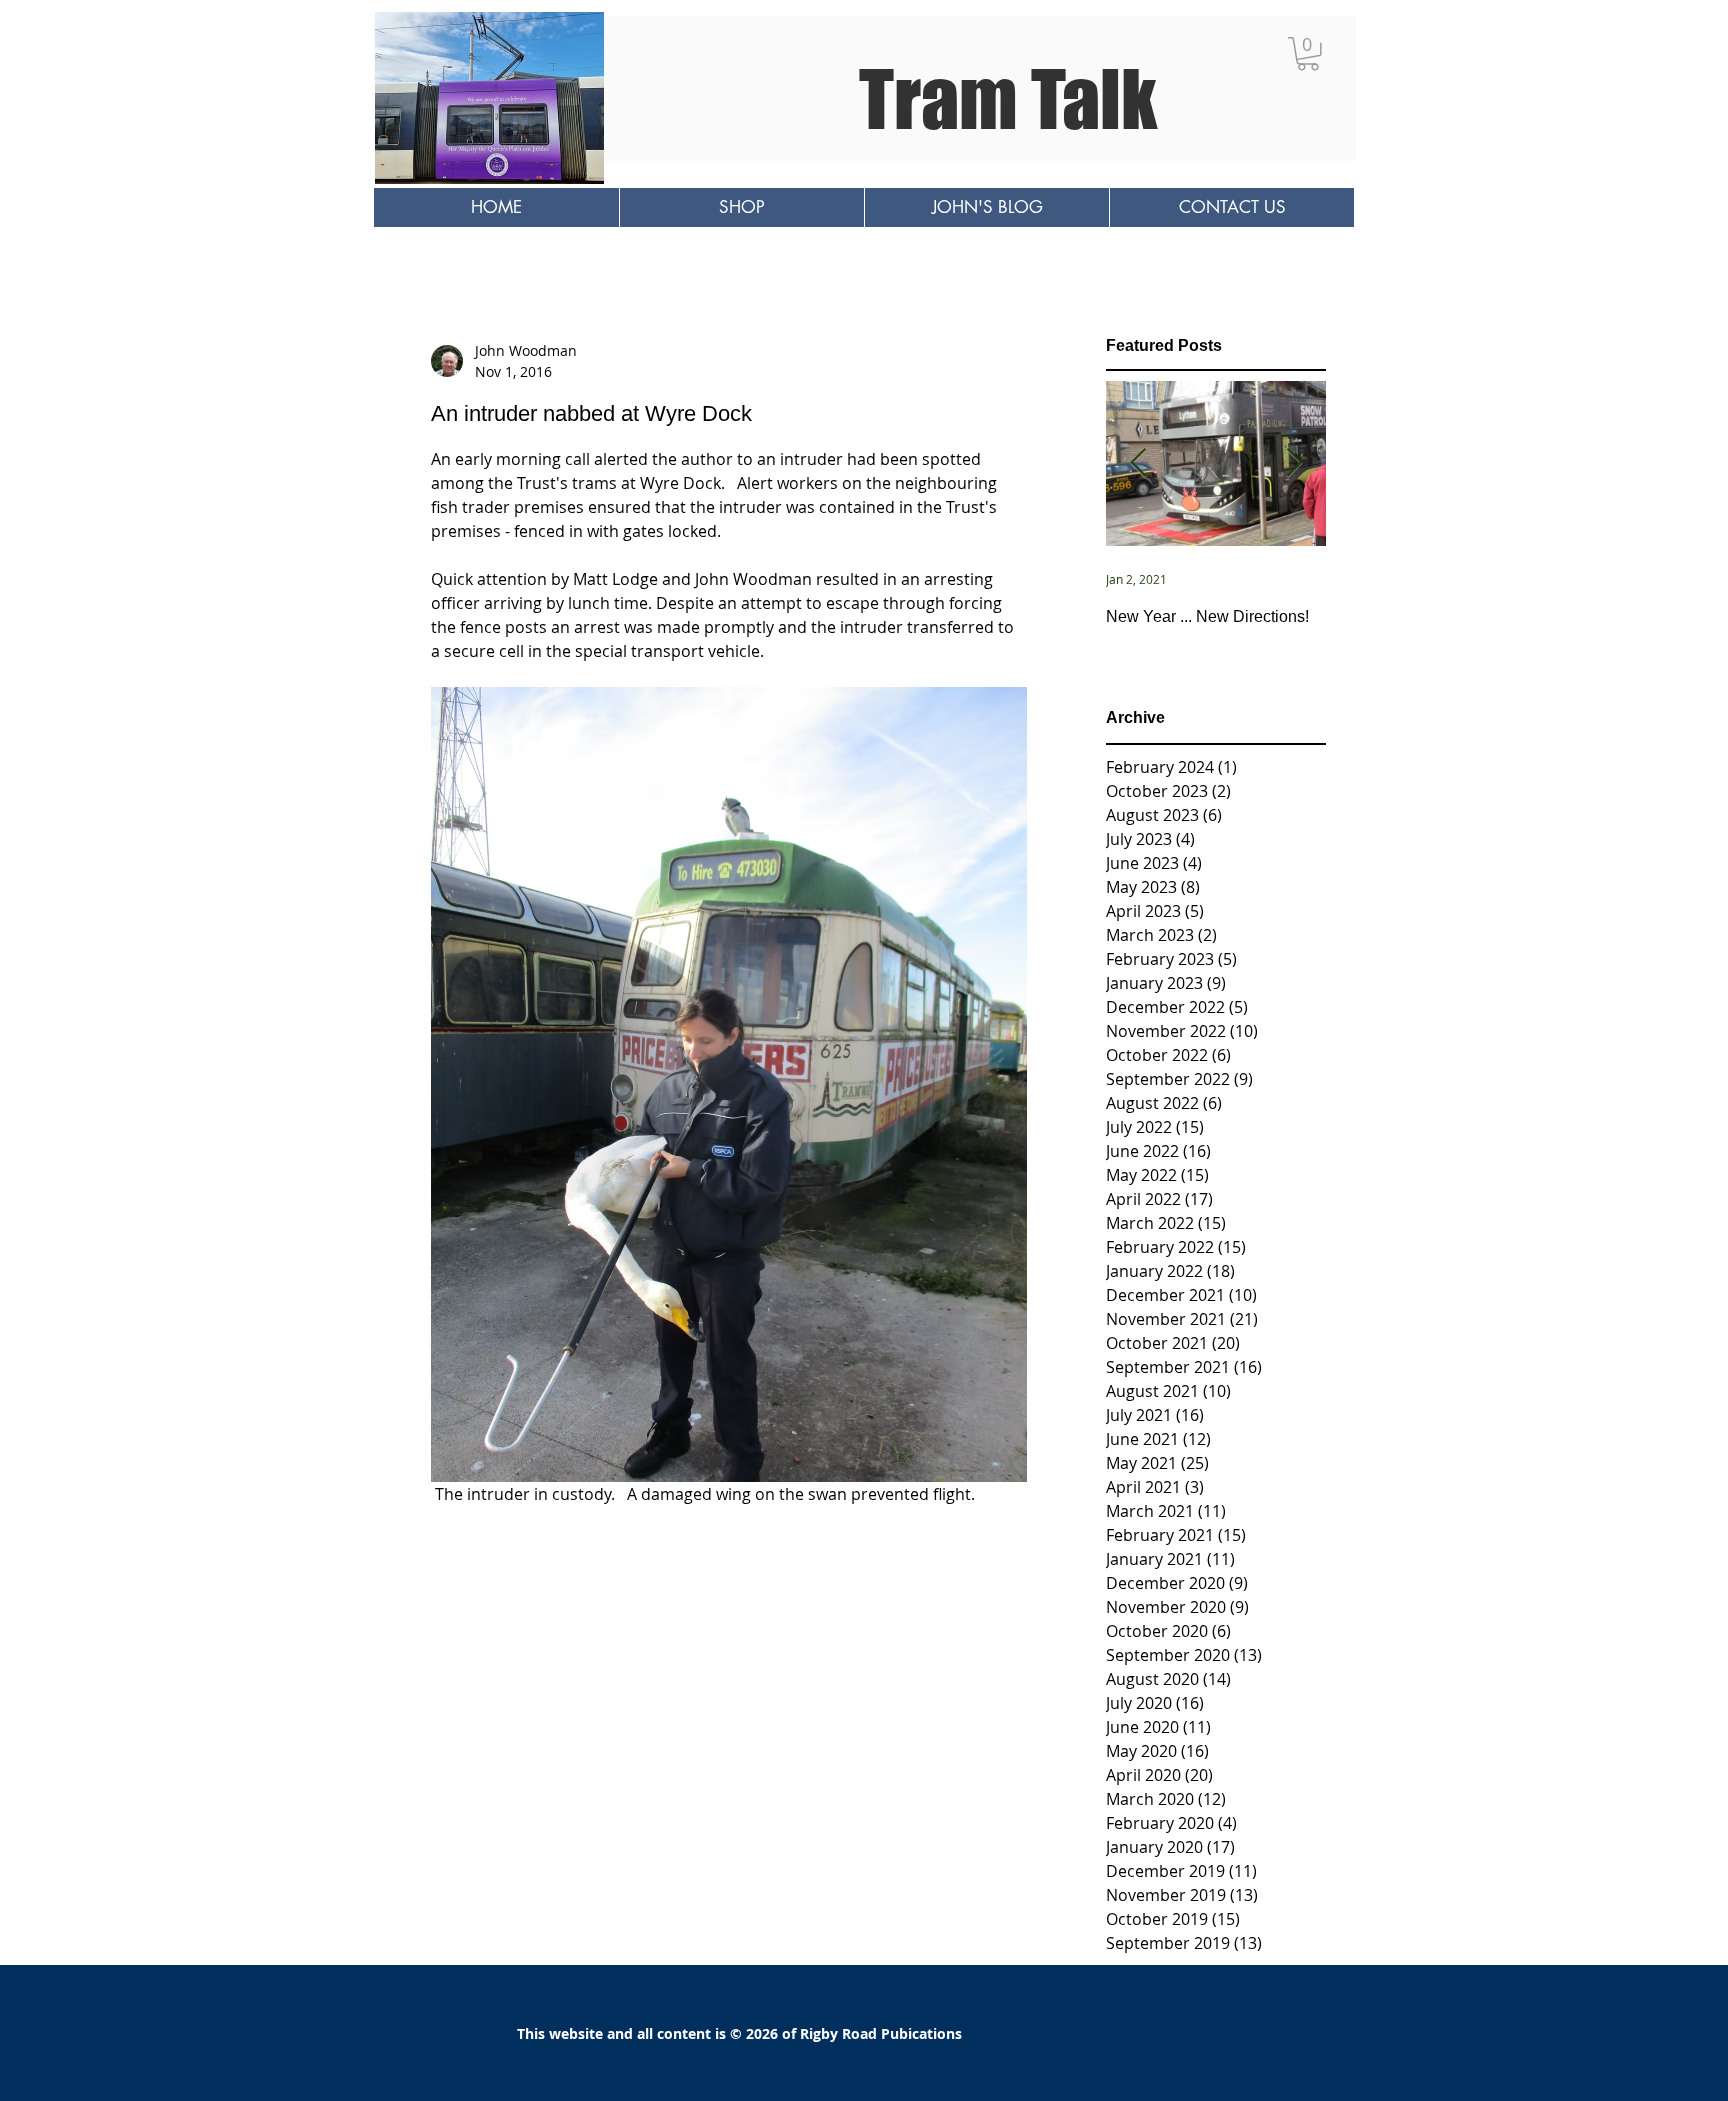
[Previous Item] (1138, 464)
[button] (1308, 54)
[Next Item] (1294, 464)
